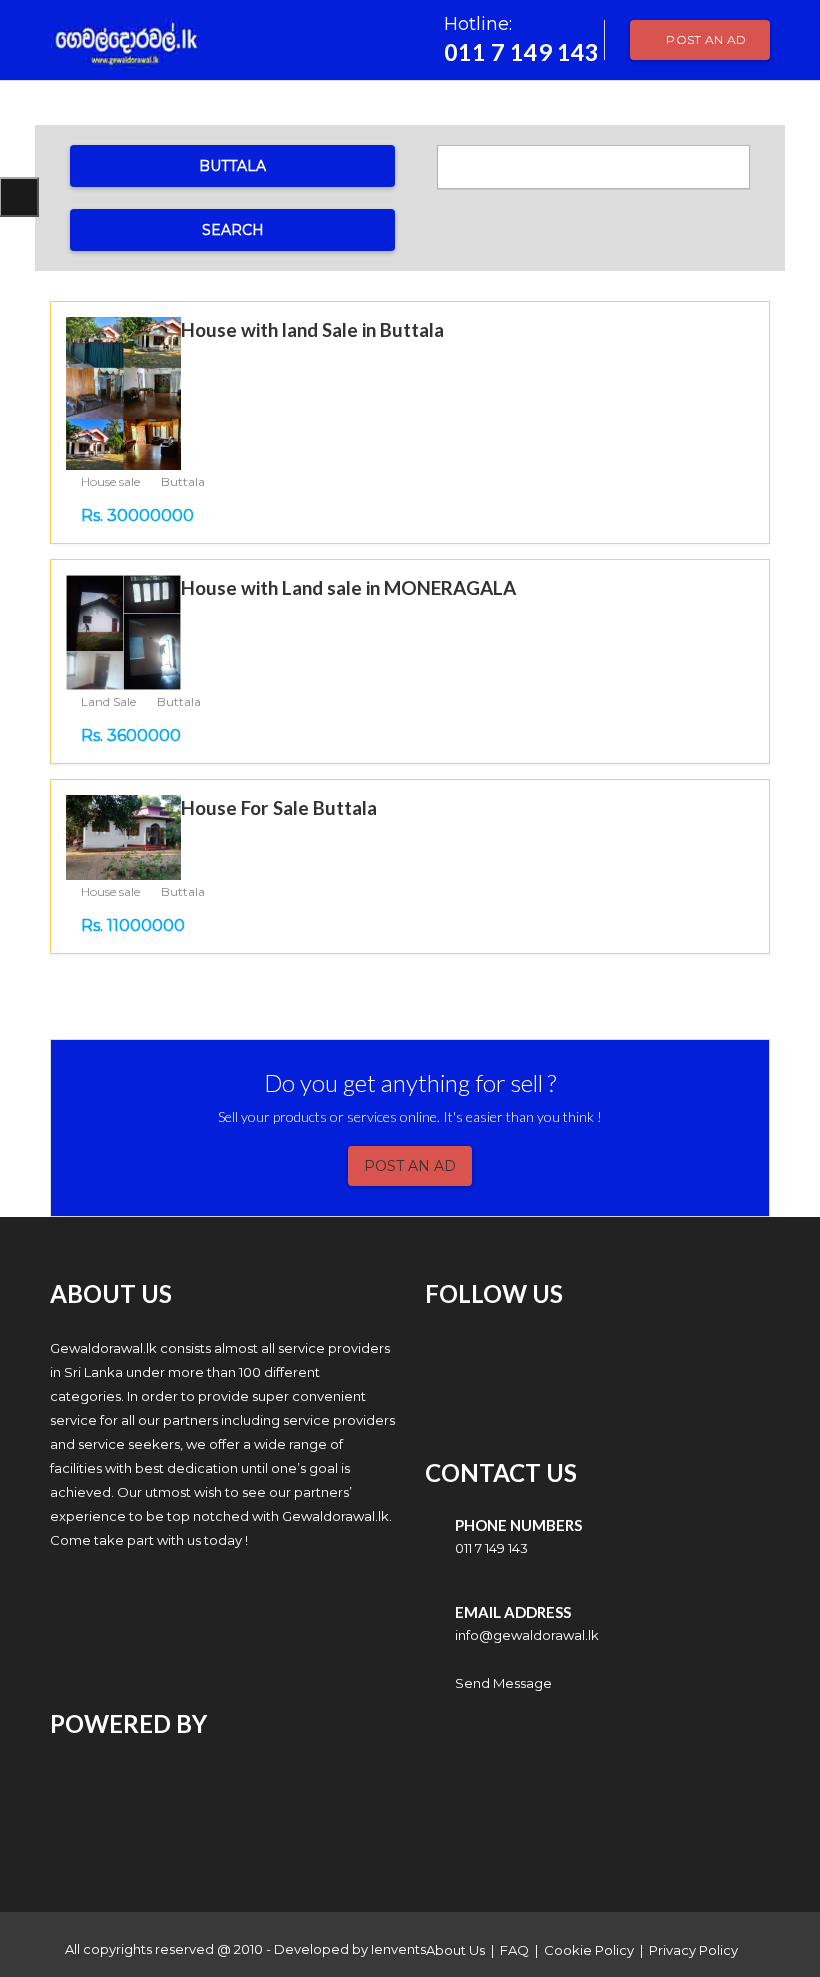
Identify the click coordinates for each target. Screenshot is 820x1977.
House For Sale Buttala (279, 807)
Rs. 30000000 (137, 515)
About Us (455, 1950)
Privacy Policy (693, 1950)
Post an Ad (704, 39)
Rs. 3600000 (131, 735)
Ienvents (398, 1949)
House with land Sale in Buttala (312, 329)
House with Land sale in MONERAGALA (348, 587)
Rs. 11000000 (133, 925)
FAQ (514, 1950)
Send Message (503, 1683)
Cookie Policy (589, 1950)
